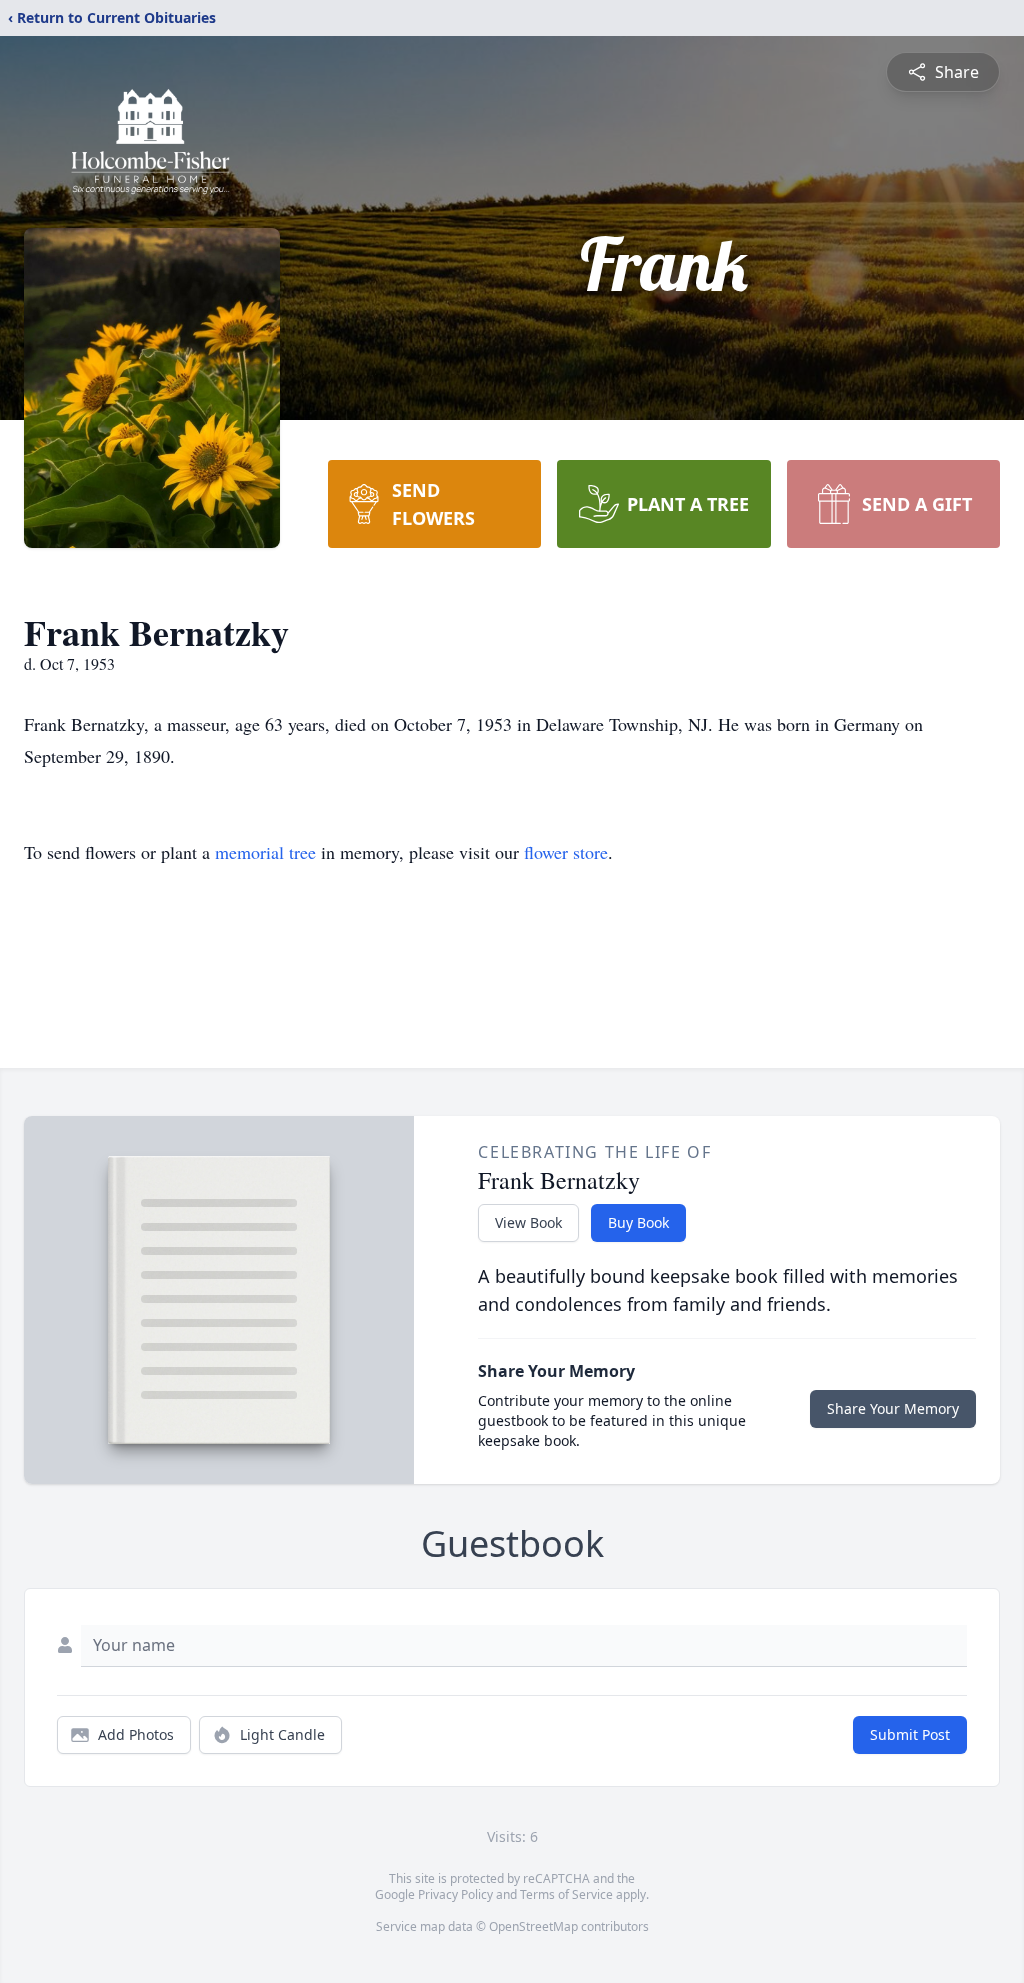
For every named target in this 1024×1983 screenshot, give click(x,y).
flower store (566, 852)
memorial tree (265, 852)
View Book (528, 1222)
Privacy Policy (455, 1894)
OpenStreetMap (533, 1926)
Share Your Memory (893, 1408)
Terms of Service (566, 1894)
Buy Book (638, 1222)
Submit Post (910, 1734)
